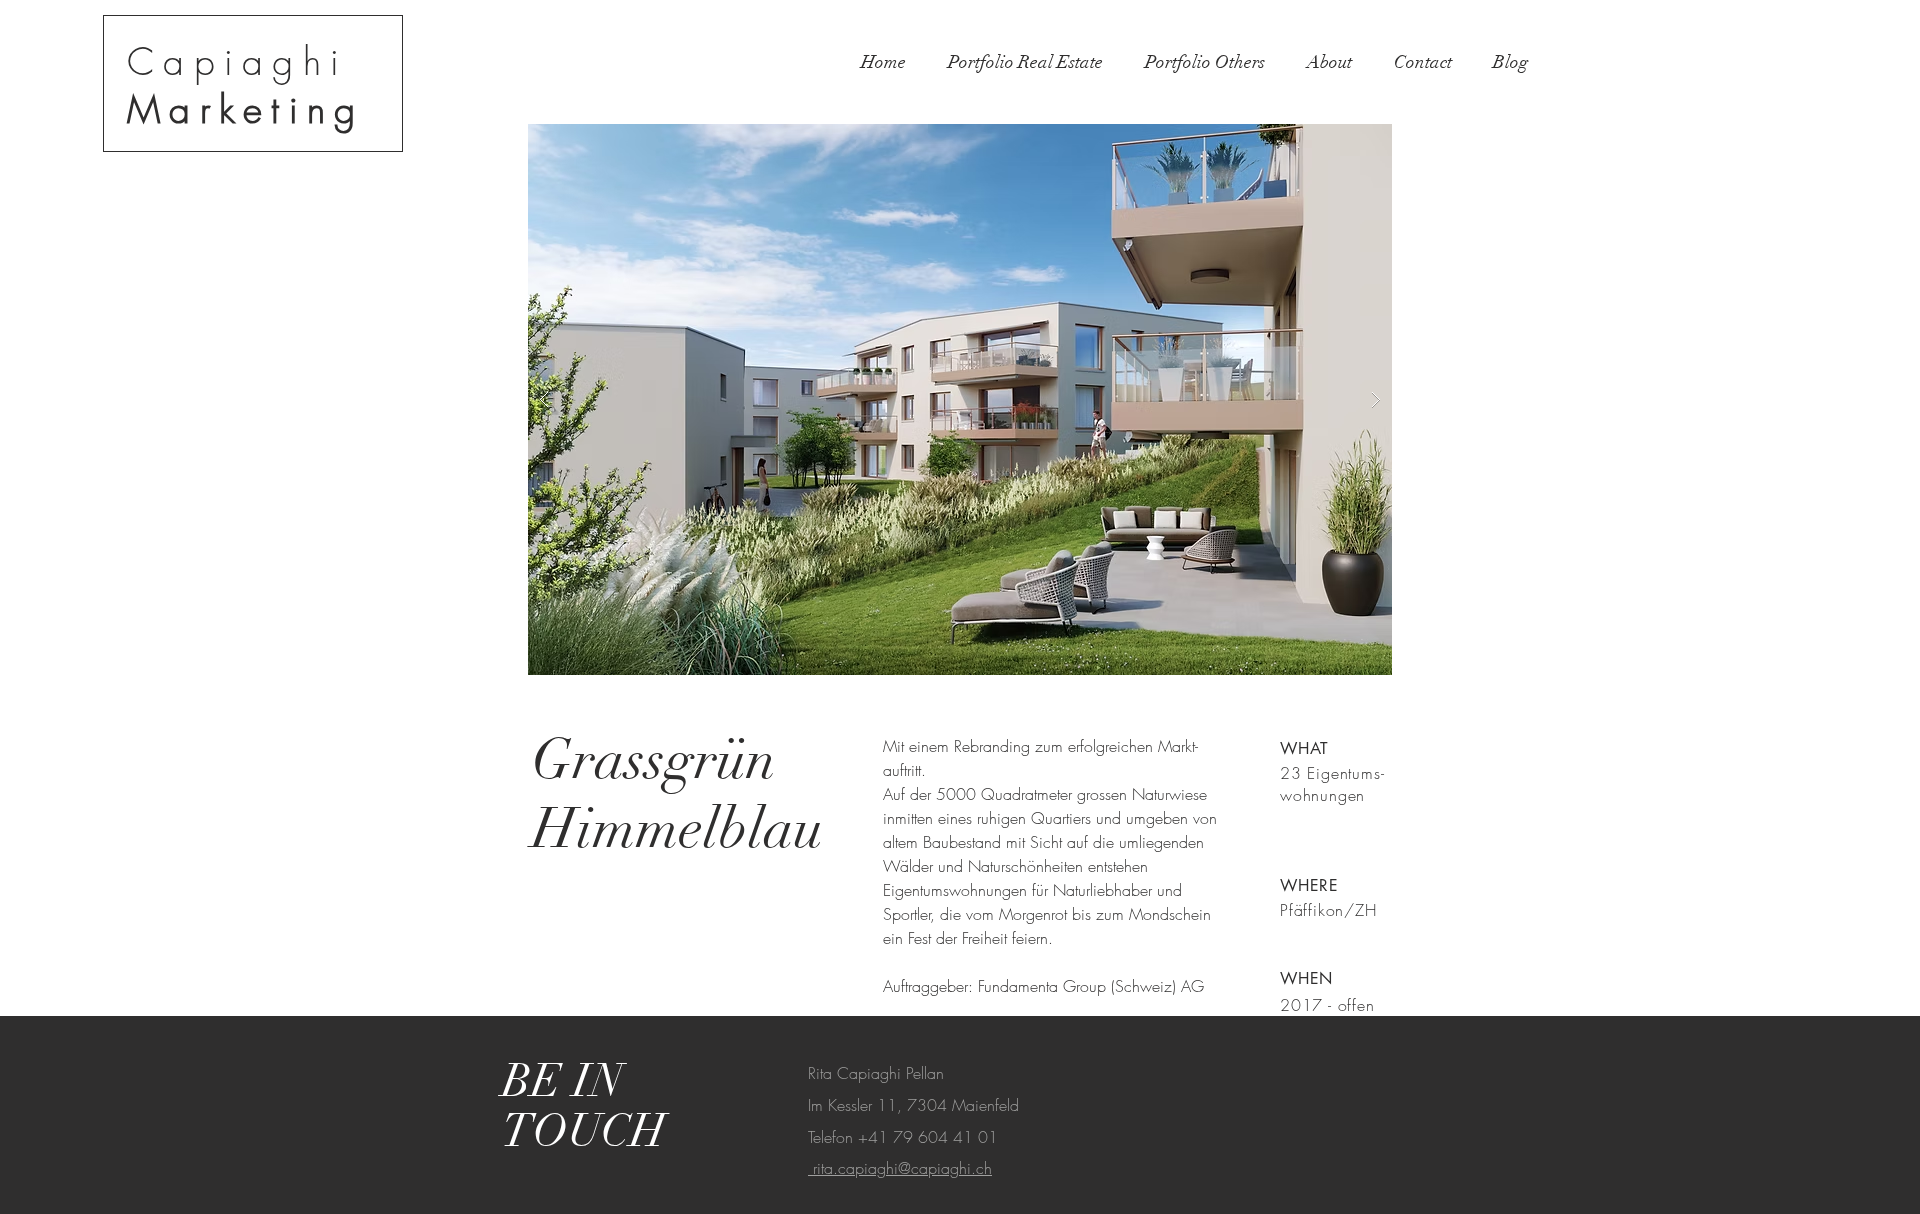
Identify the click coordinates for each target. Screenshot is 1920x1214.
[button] (960, 399)
